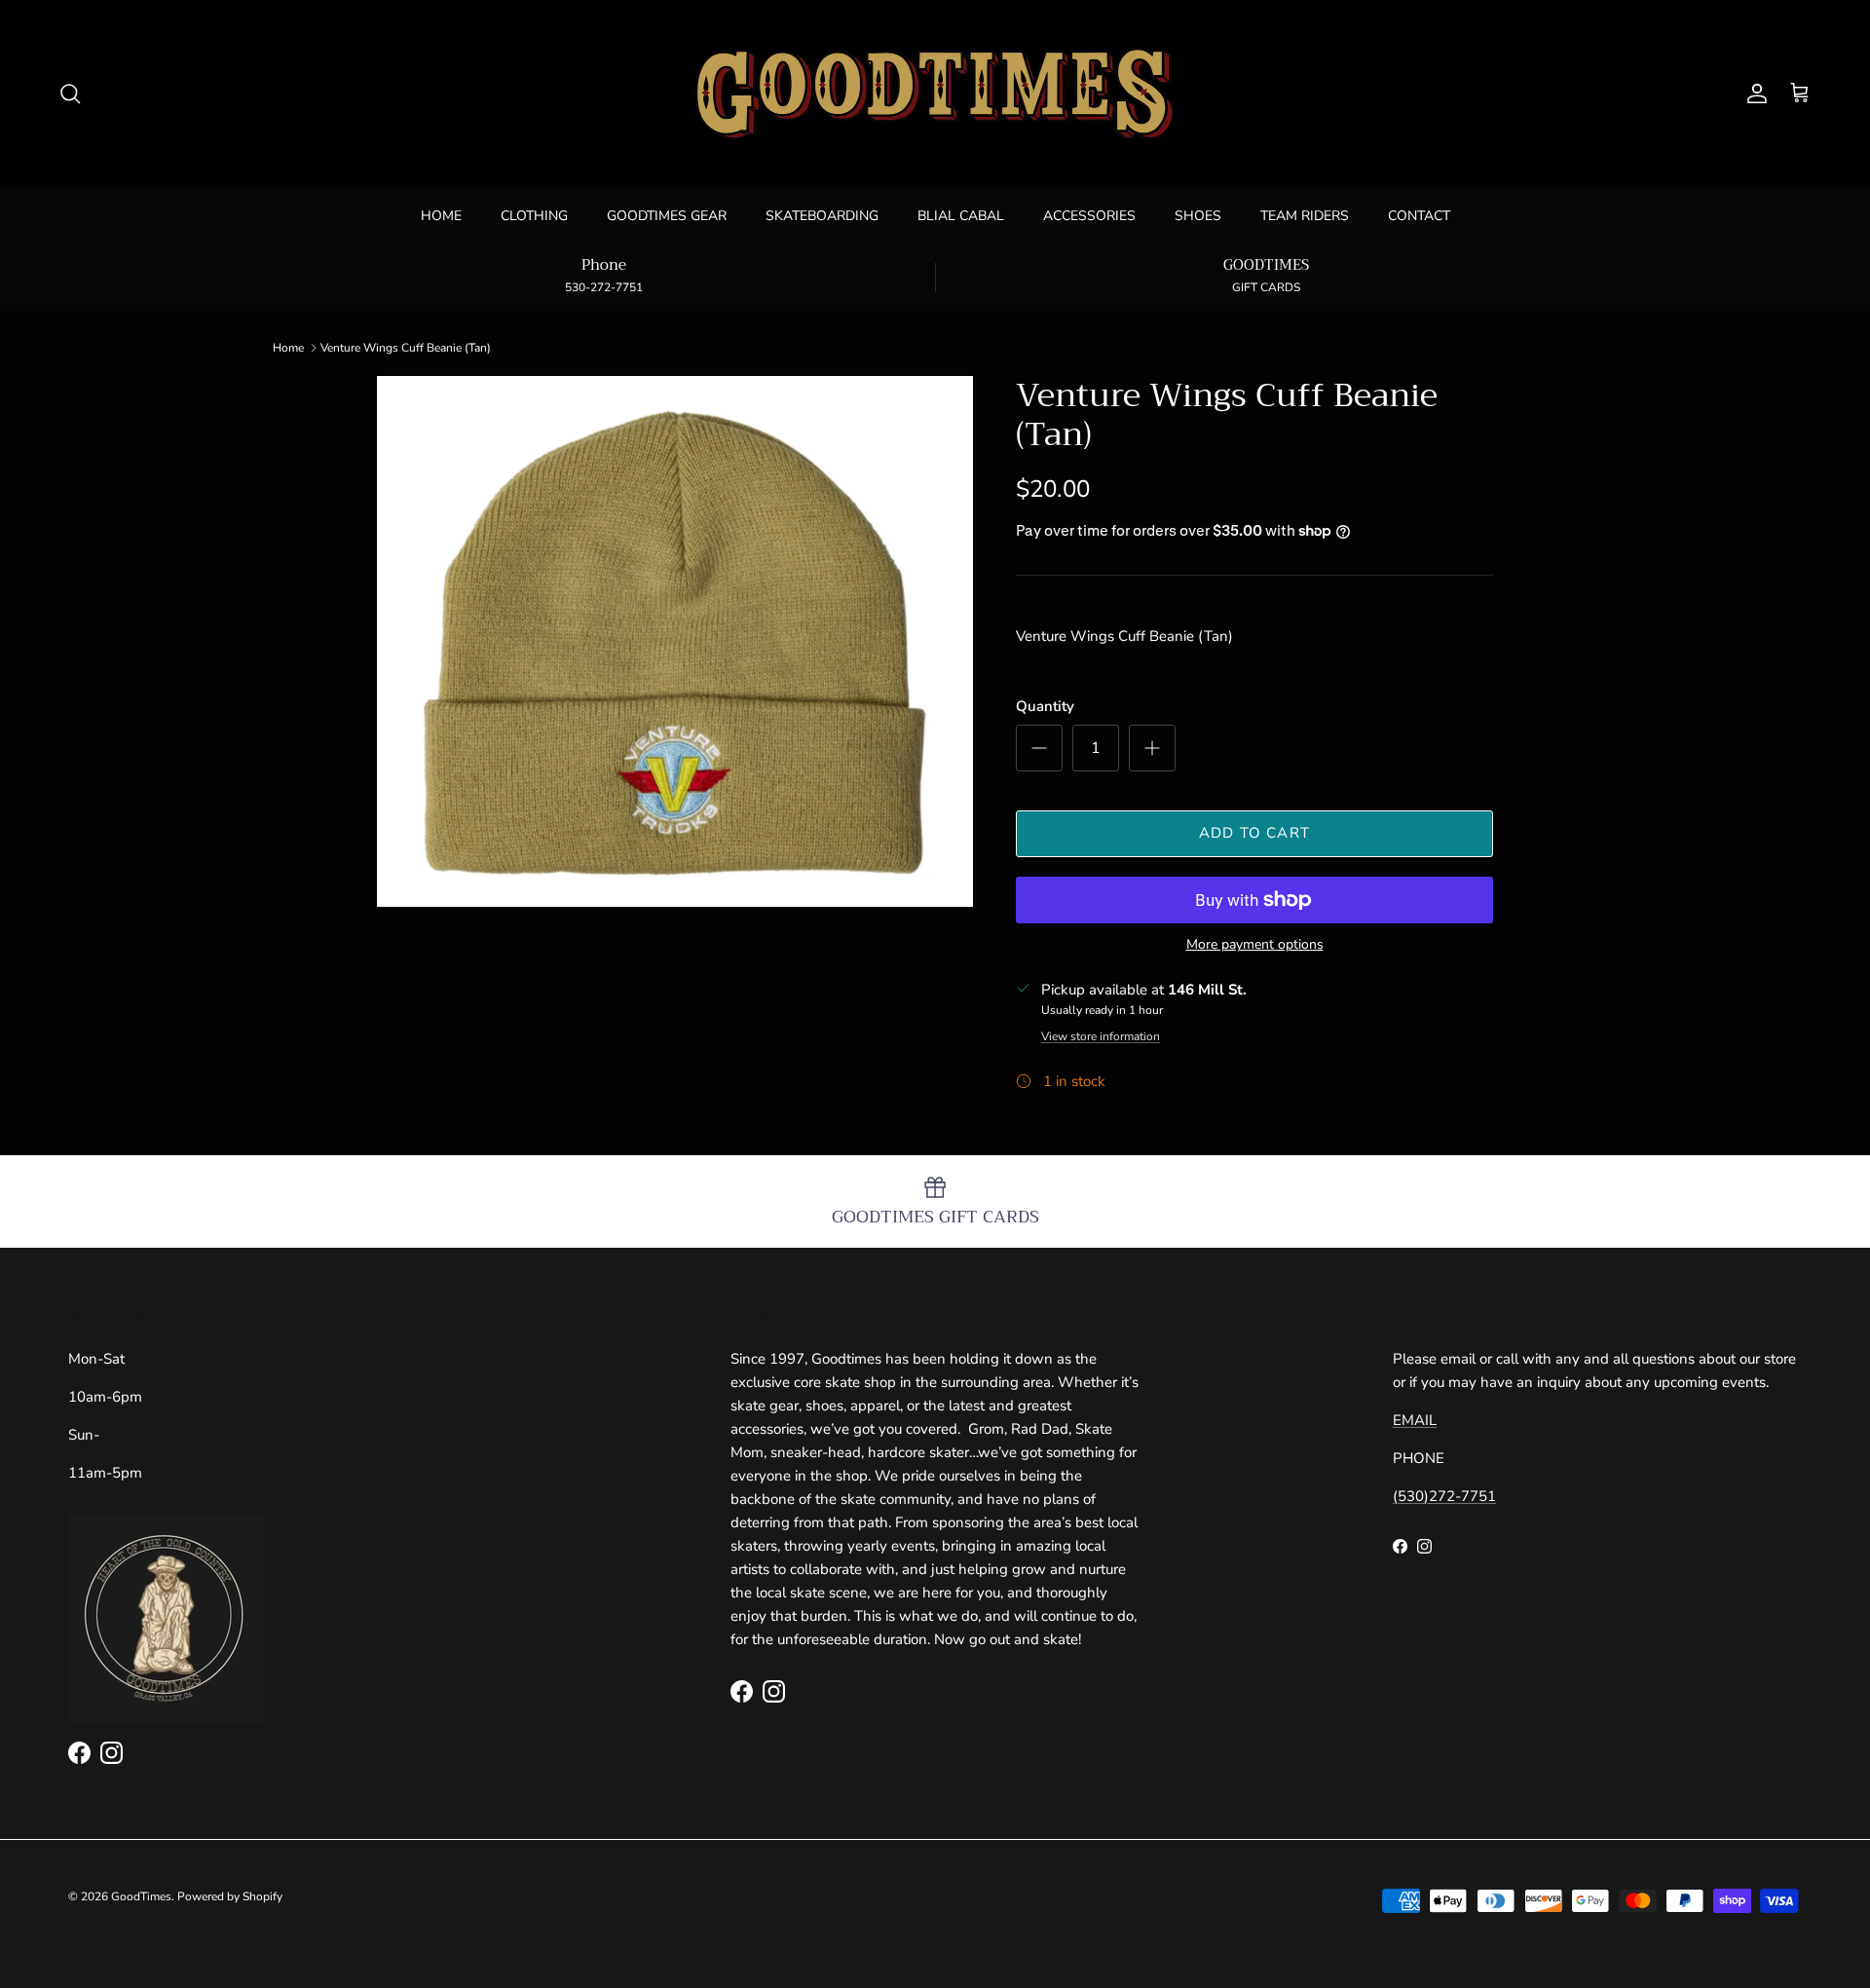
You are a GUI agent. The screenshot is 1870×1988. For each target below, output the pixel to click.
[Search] (70, 94)
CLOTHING (534, 216)
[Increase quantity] (1152, 748)
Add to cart (1254, 833)
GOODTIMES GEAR (667, 216)
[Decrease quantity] (1039, 748)
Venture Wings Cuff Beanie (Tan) (406, 348)
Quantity (1045, 706)
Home (288, 348)
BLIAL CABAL (961, 216)
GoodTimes (141, 1896)
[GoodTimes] (935, 94)
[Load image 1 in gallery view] (675, 641)
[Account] (1753, 94)
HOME (441, 216)
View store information (1101, 1036)
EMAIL (1415, 1420)
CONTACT (1419, 216)
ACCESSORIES (1089, 216)
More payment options (1255, 945)
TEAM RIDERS (1305, 216)
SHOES (1198, 216)
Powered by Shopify (230, 1896)
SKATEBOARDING (822, 216)
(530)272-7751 (1444, 1496)
